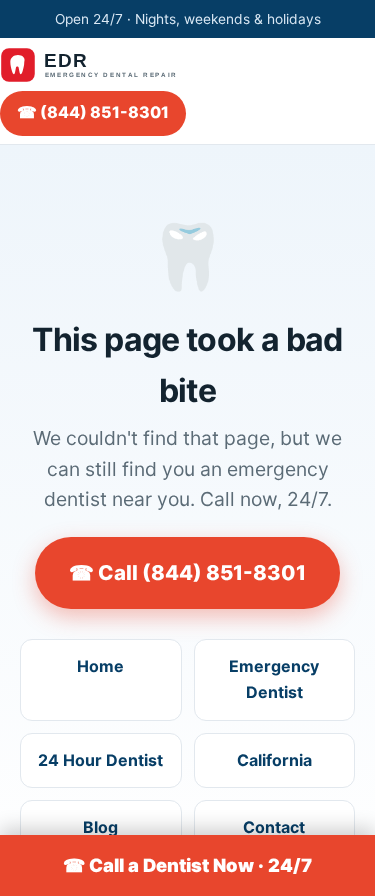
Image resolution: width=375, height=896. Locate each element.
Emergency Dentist (274, 679)
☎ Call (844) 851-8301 (187, 572)
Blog (100, 827)
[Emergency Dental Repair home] (99, 65)
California (274, 760)
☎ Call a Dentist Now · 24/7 (187, 865)
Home (100, 666)
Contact (274, 827)
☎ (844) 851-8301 (93, 112)
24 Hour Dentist (100, 760)
